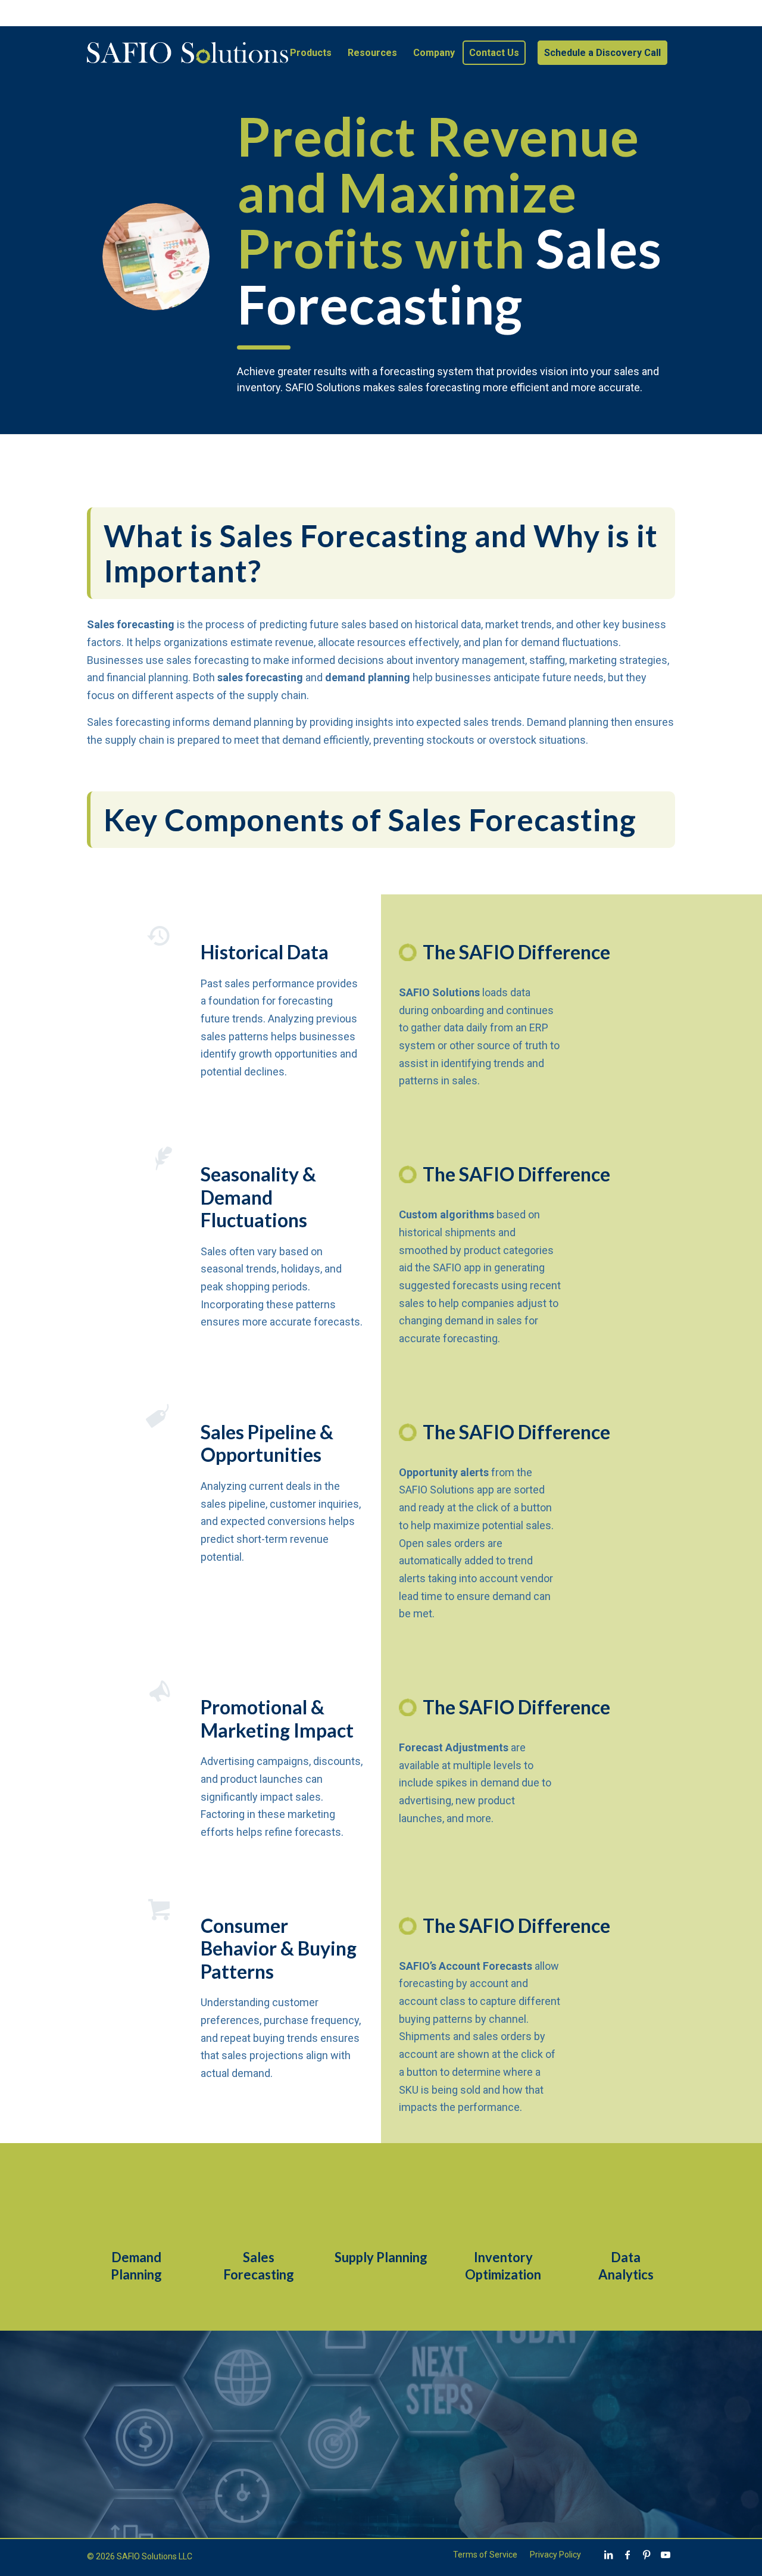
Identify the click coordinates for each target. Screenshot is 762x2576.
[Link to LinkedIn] (608, 2555)
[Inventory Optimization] (503, 2209)
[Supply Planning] (381, 2209)
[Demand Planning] (136, 2209)
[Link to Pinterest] (647, 2555)
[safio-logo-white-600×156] (188, 53)
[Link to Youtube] (666, 2555)
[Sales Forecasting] (258, 2209)
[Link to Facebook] (627, 2555)
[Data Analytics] (626, 2209)
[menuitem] (311, 53)
